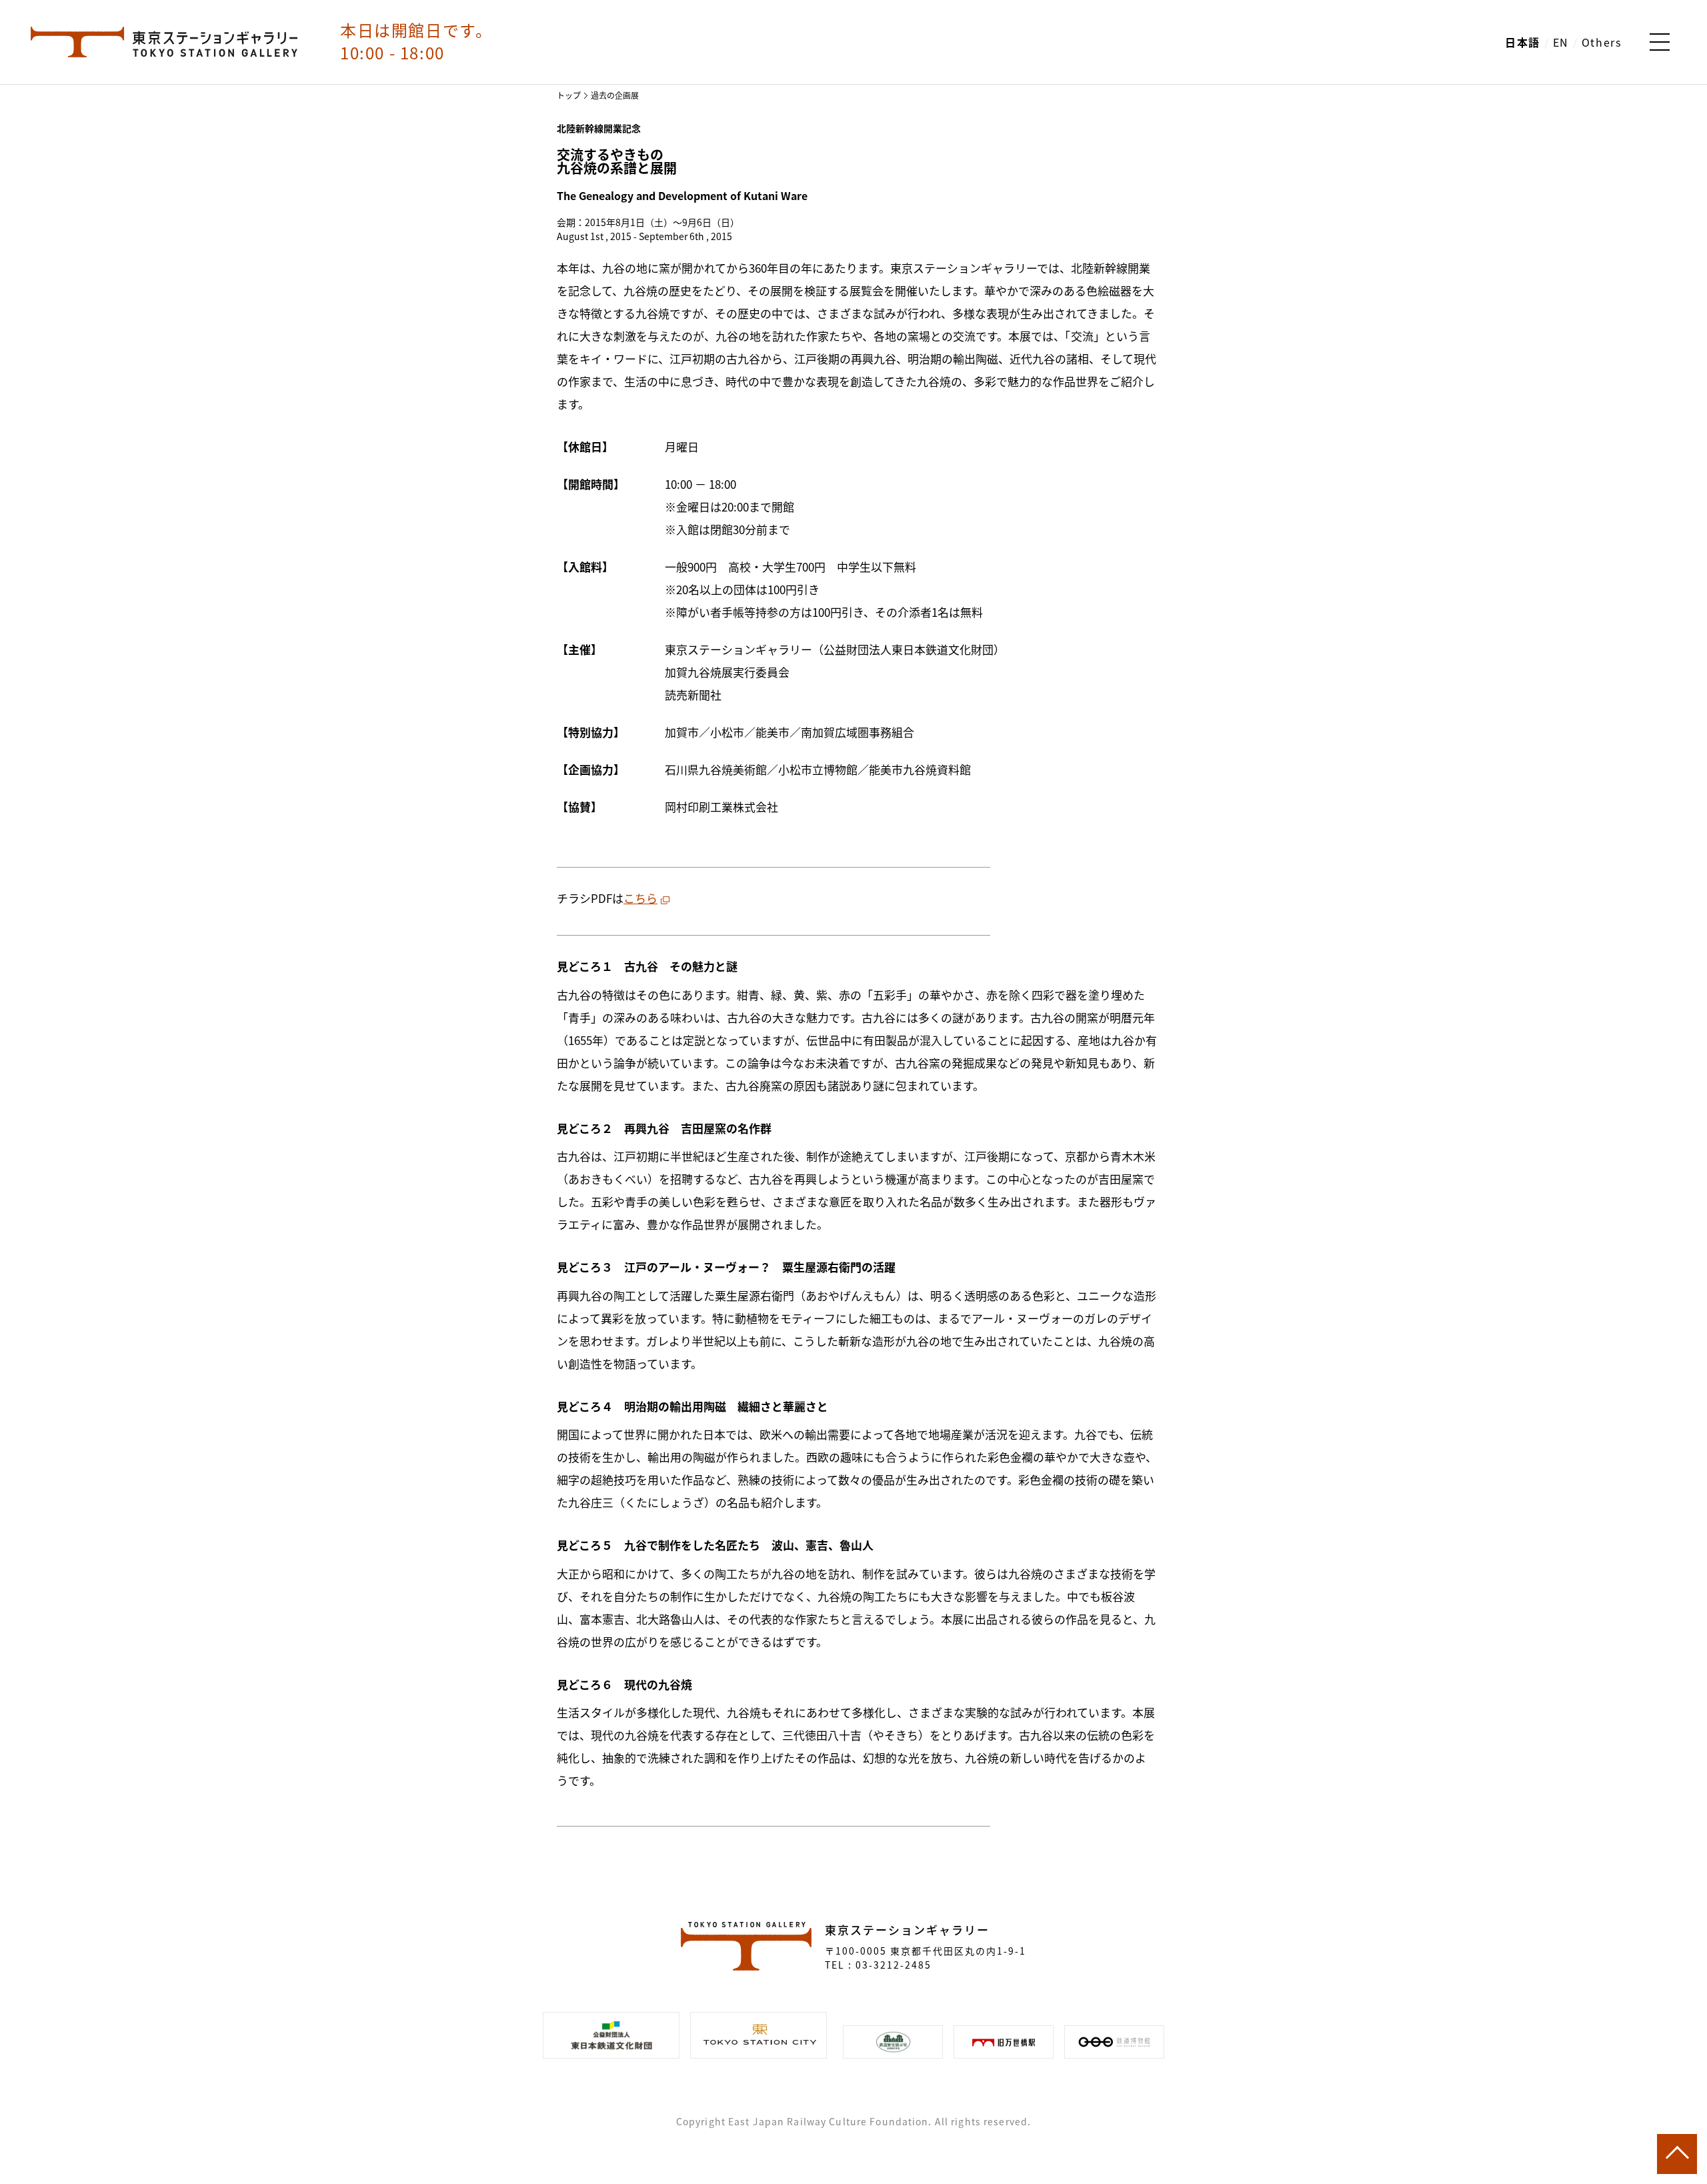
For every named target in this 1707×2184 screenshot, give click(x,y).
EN (1561, 42)
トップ (569, 95)
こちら (640, 898)
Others (1602, 42)
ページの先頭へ (1677, 2154)
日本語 (1523, 42)
